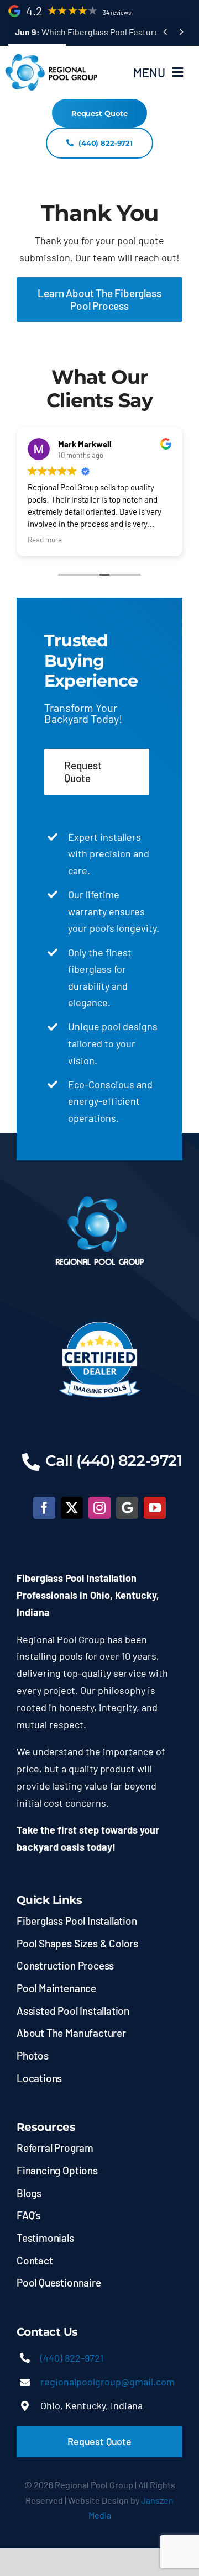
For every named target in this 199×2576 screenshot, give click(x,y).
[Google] (127, 1508)
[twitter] (72, 1508)
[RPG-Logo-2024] (52, 57)
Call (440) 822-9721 (114, 1461)
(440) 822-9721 (72, 2358)
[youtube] (155, 1508)
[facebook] (44, 1508)
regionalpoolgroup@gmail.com (108, 2382)
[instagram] (99, 1508)
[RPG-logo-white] (100, 1194)
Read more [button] (45, 539)
